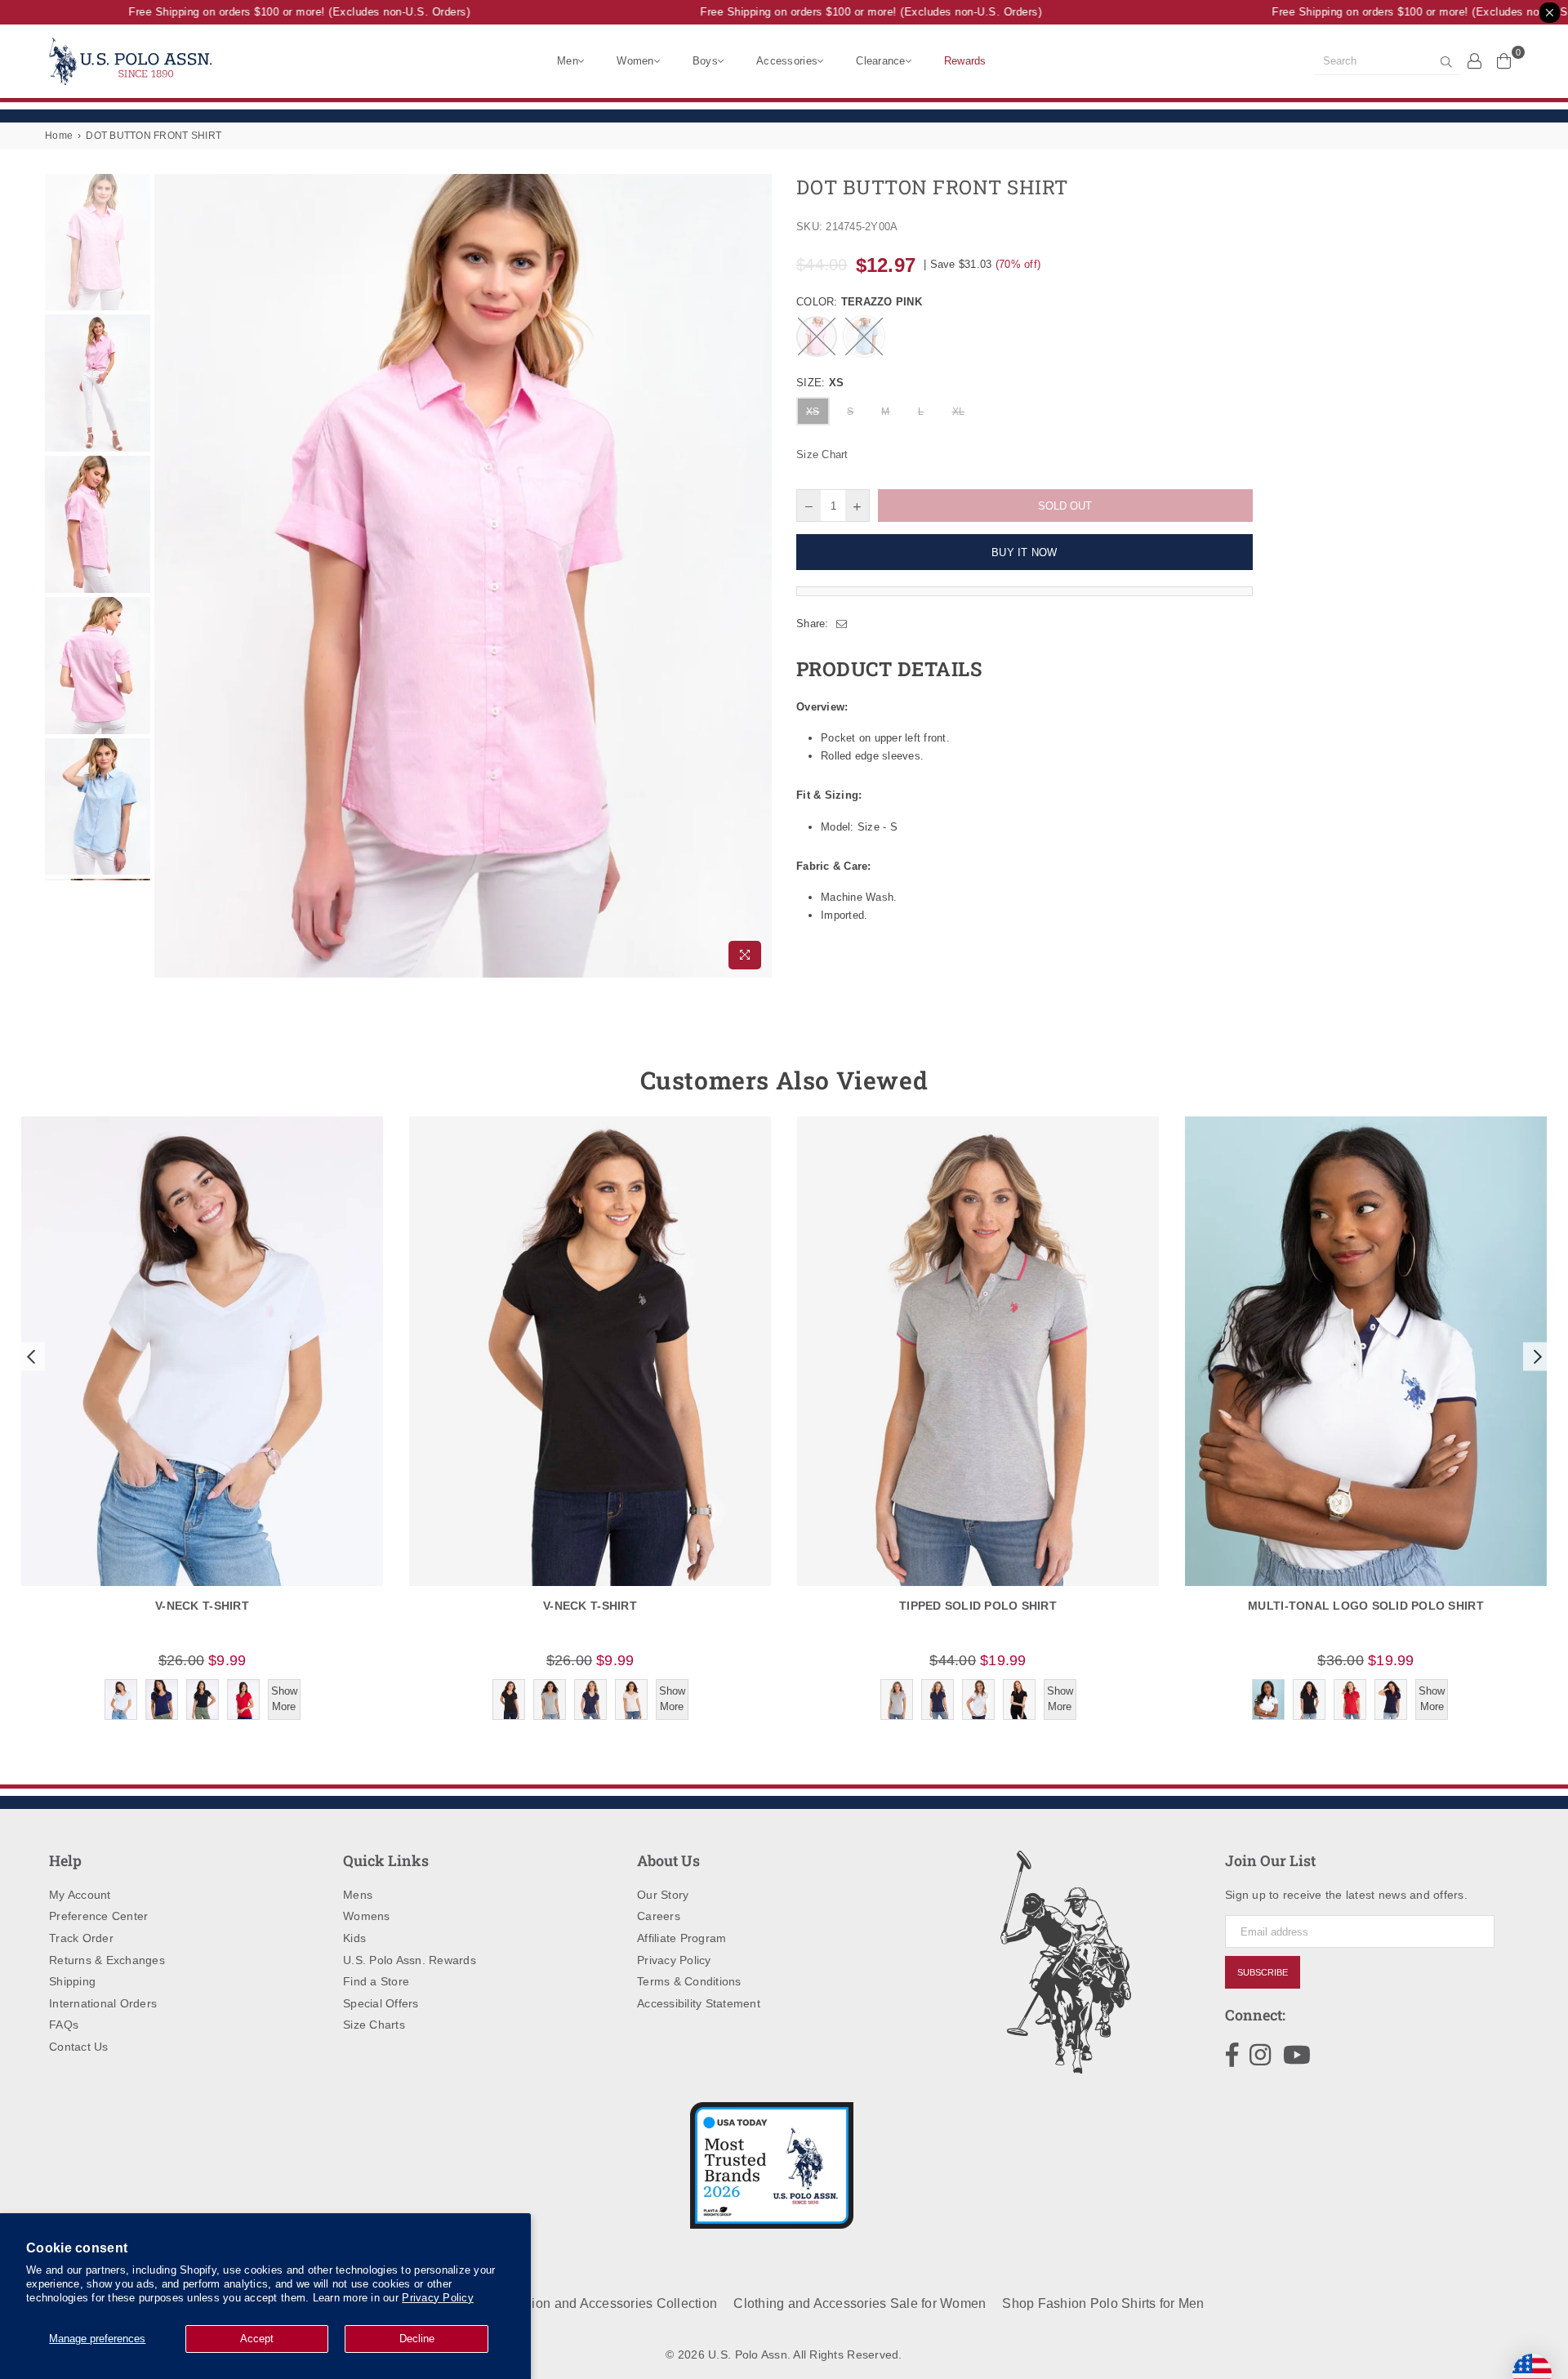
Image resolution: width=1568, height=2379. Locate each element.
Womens (367, 1916)
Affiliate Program (682, 1938)
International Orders (103, 2003)
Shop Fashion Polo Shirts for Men (1103, 2303)
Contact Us (79, 2047)
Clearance (880, 61)
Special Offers (381, 2003)
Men (568, 61)
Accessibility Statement (699, 2003)
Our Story (663, 1895)
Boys (705, 61)
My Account (80, 1895)
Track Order (81, 1938)
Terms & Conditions (689, 1981)
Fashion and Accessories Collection (609, 2303)
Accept (257, 2339)
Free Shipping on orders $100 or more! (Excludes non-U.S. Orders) (274, 12)
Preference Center (98, 1916)
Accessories (787, 61)
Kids (354, 1938)
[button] (29, 1357)
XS (813, 412)
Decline (417, 2339)
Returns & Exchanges (107, 1960)
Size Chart (822, 454)
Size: (820, 383)
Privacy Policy (438, 2298)
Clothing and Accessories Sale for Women (860, 2303)
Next (757, 575)
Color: (859, 302)
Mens (358, 1895)
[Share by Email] (842, 624)
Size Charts (374, 2025)
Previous (169, 575)
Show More (284, 1698)
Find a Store (376, 1981)
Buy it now (1025, 552)
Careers (659, 1916)
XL (959, 412)
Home (59, 136)
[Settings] (1475, 60)
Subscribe (1263, 1972)
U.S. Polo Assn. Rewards (410, 1960)
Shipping (72, 1981)
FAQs (64, 2025)
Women (635, 61)
